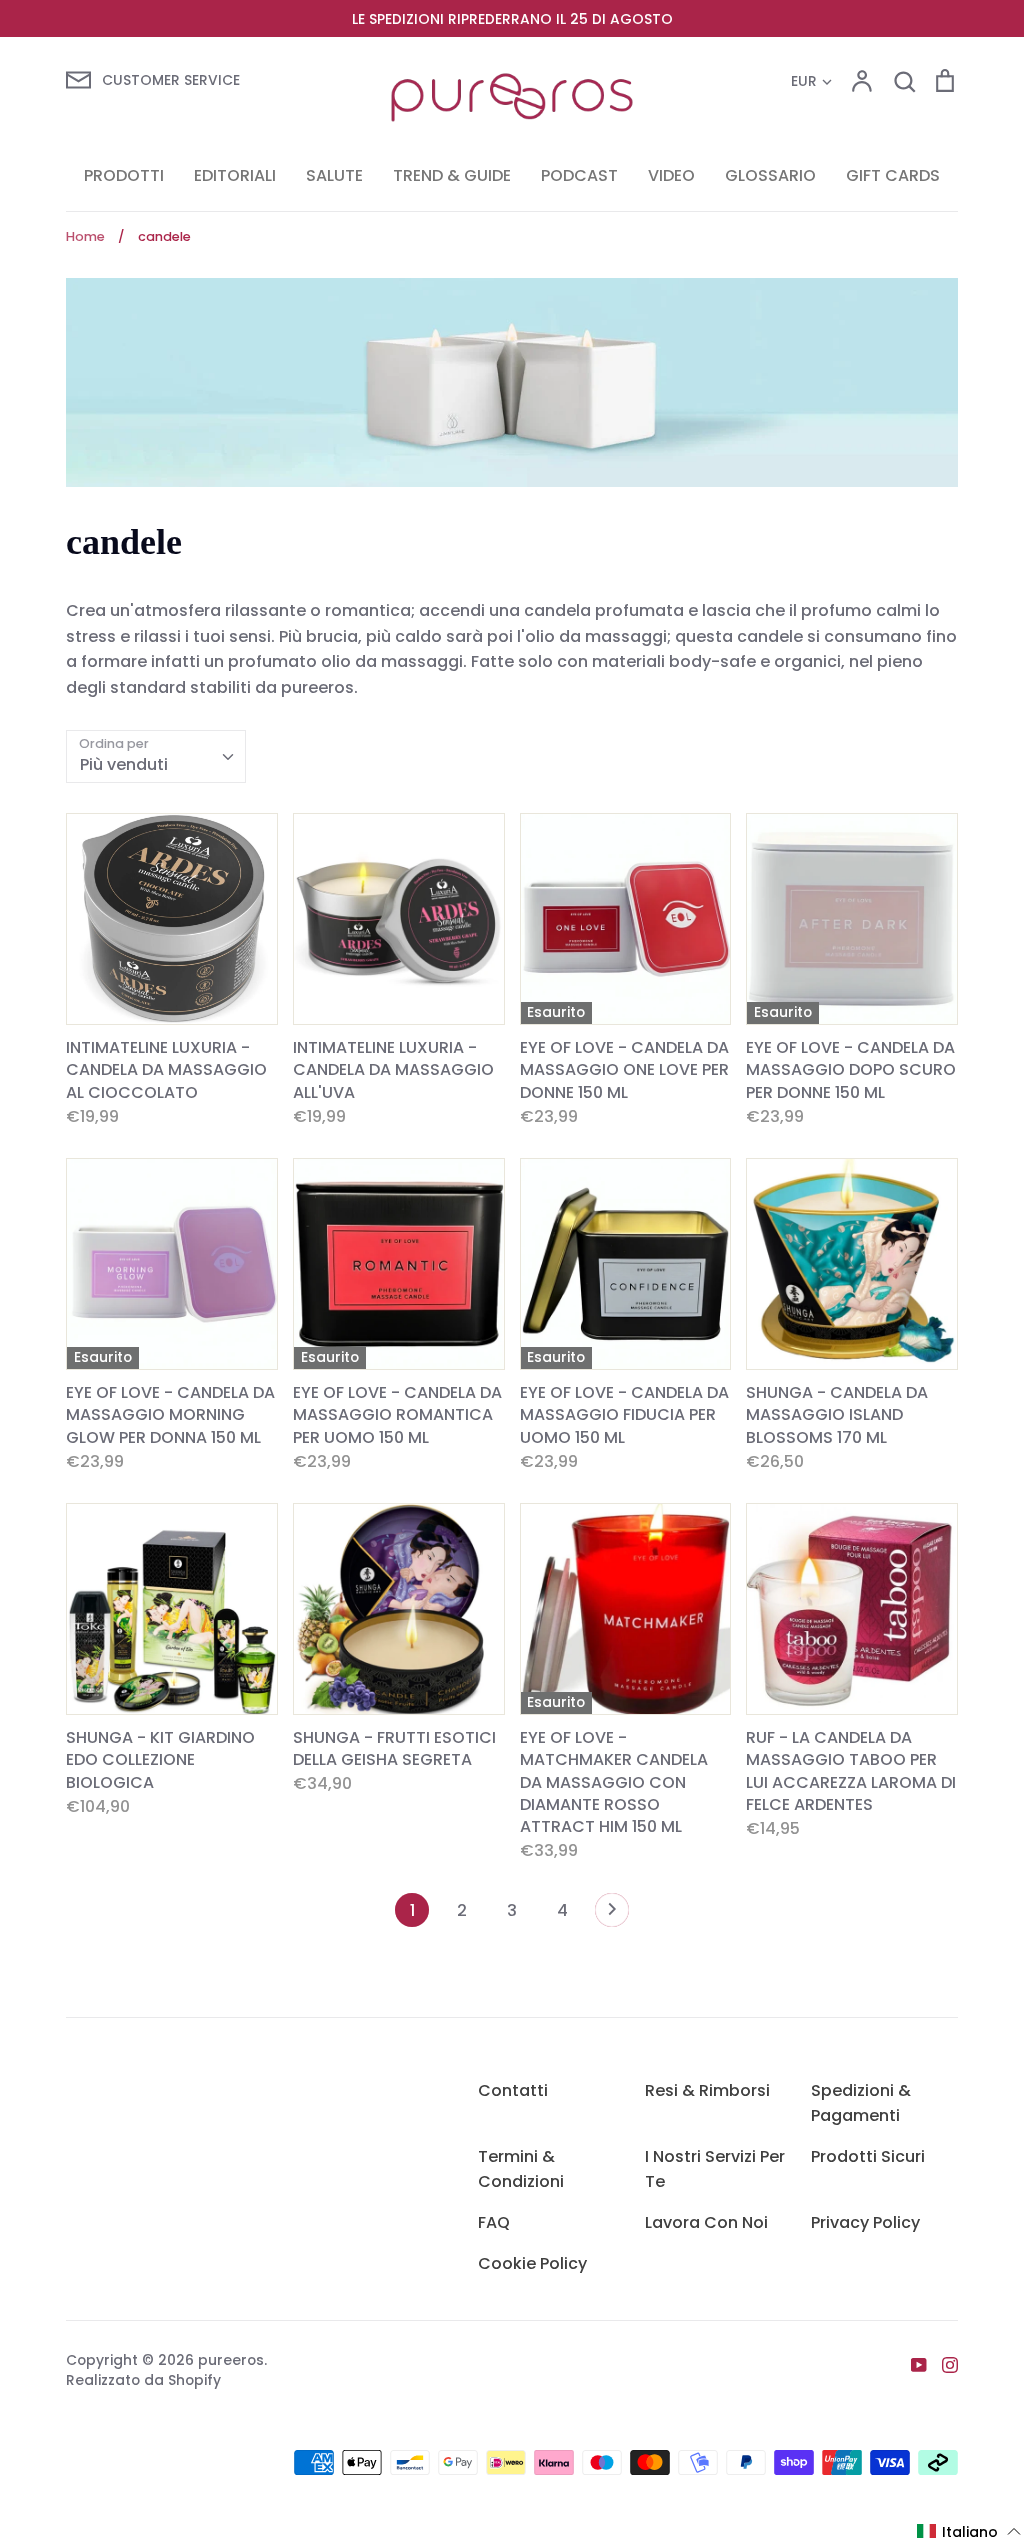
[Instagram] (942, 2363)
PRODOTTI (124, 175)
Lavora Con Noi (706, 2222)
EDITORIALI (235, 175)
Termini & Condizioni (521, 2169)
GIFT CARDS (893, 175)
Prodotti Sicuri (868, 2156)
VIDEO (671, 175)
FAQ (494, 2222)
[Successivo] (612, 1915)
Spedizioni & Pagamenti (861, 2103)
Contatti (513, 2090)
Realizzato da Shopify (143, 2380)
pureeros (231, 2360)
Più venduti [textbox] (124, 764)
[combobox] (156, 756)
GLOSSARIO (770, 175)
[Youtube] (911, 2363)
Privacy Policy (865, 2222)
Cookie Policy (532, 2263)
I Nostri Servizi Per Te (715, 2169)
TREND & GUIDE (452, 175)
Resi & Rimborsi (707, 2090)
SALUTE (334, 175)
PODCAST (579, 175)
